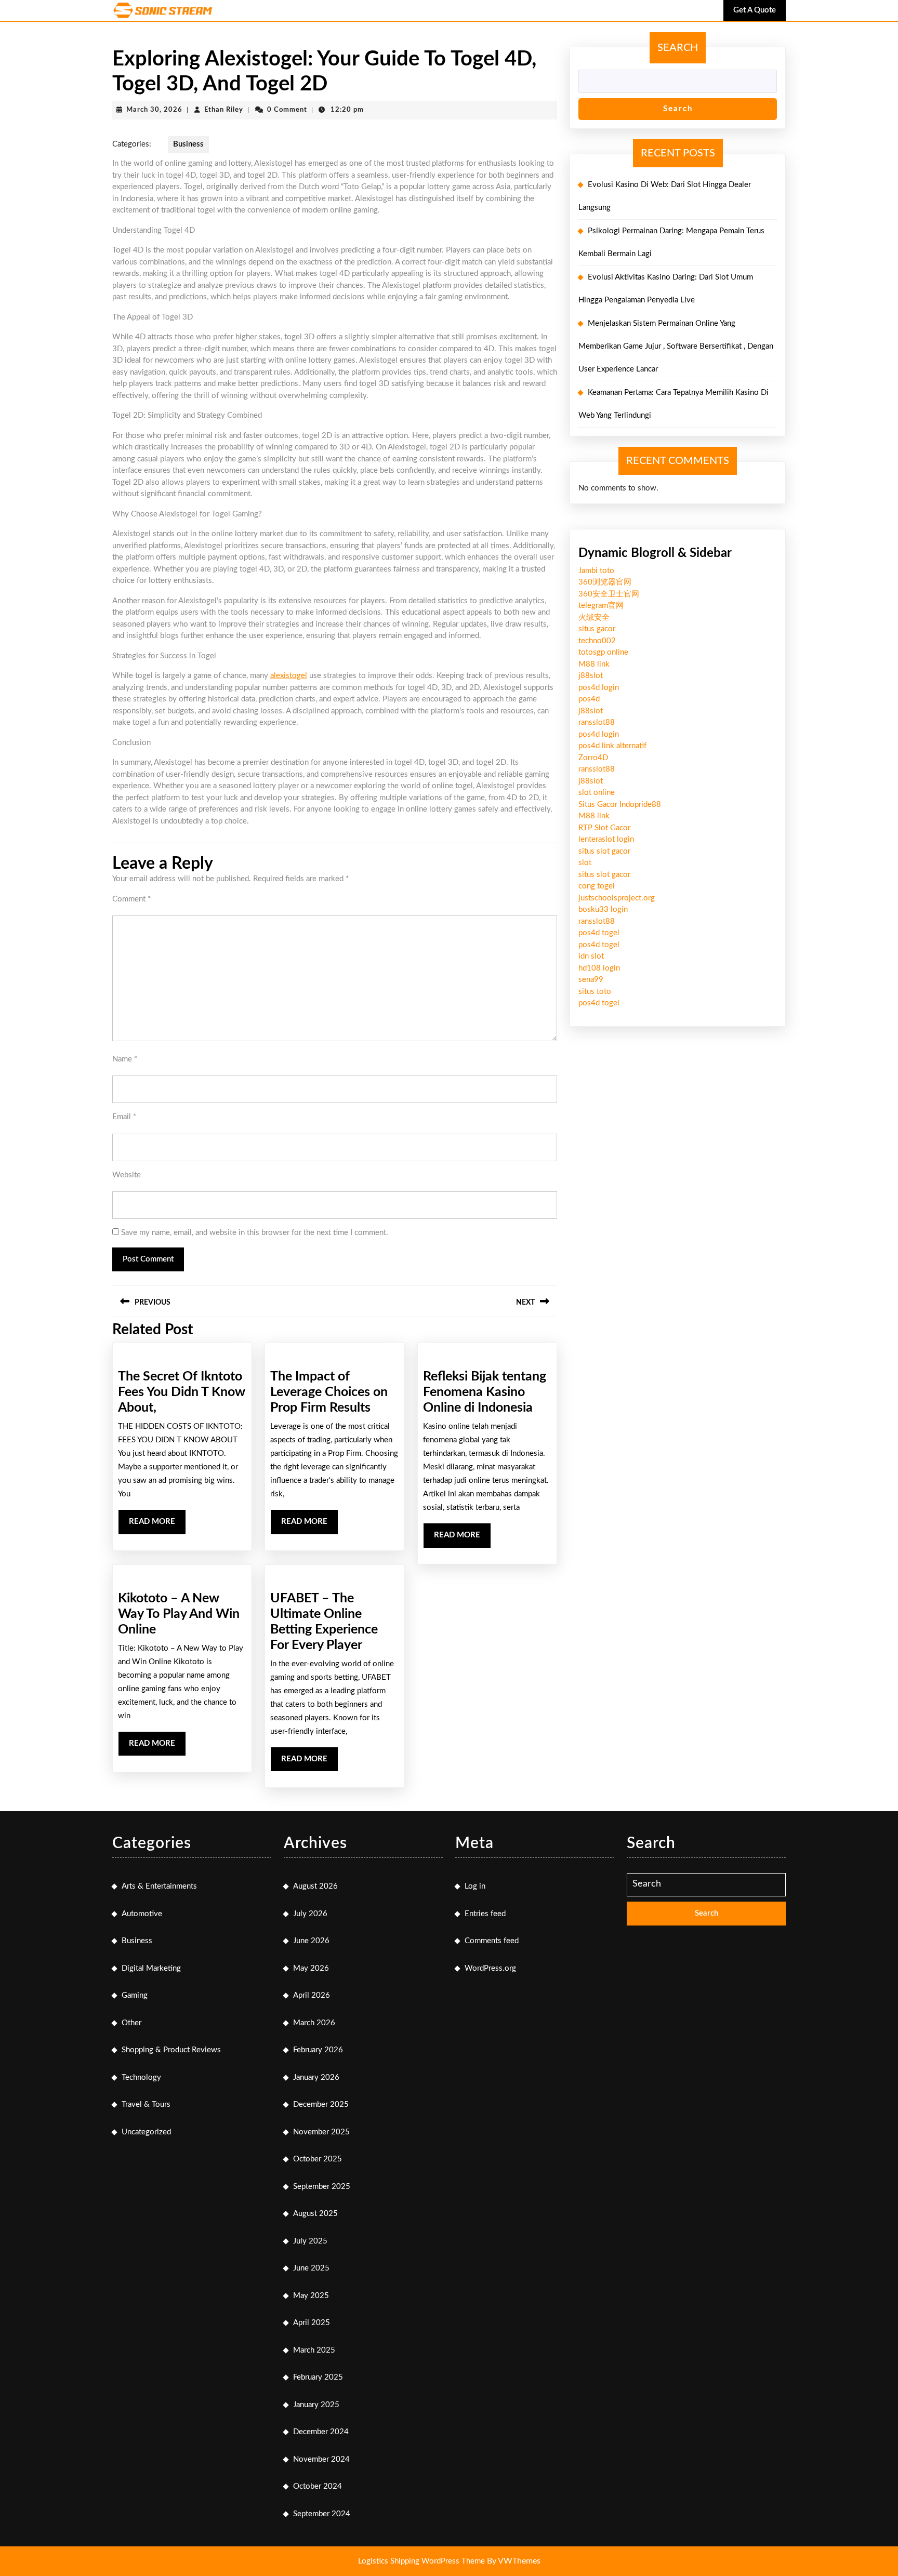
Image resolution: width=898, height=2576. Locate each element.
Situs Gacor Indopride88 (620, 805)
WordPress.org (490, 1968)
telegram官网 (601, 606)
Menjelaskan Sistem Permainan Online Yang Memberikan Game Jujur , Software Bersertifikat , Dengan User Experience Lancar (676, 346)
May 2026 (311, 1968)
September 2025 (322, 2187)
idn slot (591, 956)
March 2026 (314, 2023)
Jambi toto (596, 571)
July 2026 (310, 1914)
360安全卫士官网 (609, 594)
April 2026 (312, 1995)
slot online (597, 793)
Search (678, 48)
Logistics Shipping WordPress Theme (422, 2561)
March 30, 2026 (154, 110)
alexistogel (289, 676)
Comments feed (492, 1941)
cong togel (597, 886)
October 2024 (318, 2486)
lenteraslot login (606, 839)
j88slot (591, 676)
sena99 (591, 980)
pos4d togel (599, 933)
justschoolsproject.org (617, 898)
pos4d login (599, 688)
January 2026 (316, 2077)
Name (125, 1059)
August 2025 (315, 2214)
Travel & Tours (146, 2104)
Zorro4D (593, 758)
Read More (157, 1526)
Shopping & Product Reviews (171, 2050)
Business (188, 144)
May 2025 (311, 2296)
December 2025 (321, 2104)
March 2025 (314, 2350)
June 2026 (311, 1941)
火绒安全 (594, 618)
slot (585, 863)
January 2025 (316, 2405)
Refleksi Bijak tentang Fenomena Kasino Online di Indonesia (485, 1392)
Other (131, 2023)
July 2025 (310, 2241)
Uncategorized (146, 2132)
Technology (141, 2077)
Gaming (135, 1995)
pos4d (589, 699)
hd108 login (599, 968)
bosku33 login (603, 909)
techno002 (597, 641)
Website (127, 1175)
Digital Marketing (151, 1968)
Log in (475, 1886)
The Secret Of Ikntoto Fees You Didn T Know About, (181, 1392)
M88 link (594, 664)
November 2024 (321, 2459)
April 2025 (312, 2323)
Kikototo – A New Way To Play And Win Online (179, 1614)
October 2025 (318, 2159)
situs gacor (597, 629)
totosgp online (603, 652)
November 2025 (321, 2132)
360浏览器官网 (605, 582)
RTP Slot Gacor (604, 828)
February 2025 (318, 2377)
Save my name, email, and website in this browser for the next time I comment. (255, 1233)
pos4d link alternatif (612, 746)
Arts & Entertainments (159, 1886)
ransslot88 (597, 722)
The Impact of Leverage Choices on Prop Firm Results (329, 1392)
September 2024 (322, 2514)
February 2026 (318, 2050)
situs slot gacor (604, 851)
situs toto (595, 992)
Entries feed (485, 1914)
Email (124, 1117)
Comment (131, 899)
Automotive (142, 1914)
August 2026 (315, 1886)
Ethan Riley (224, 110)
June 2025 (311, 2268)
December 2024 (321, 2432)
